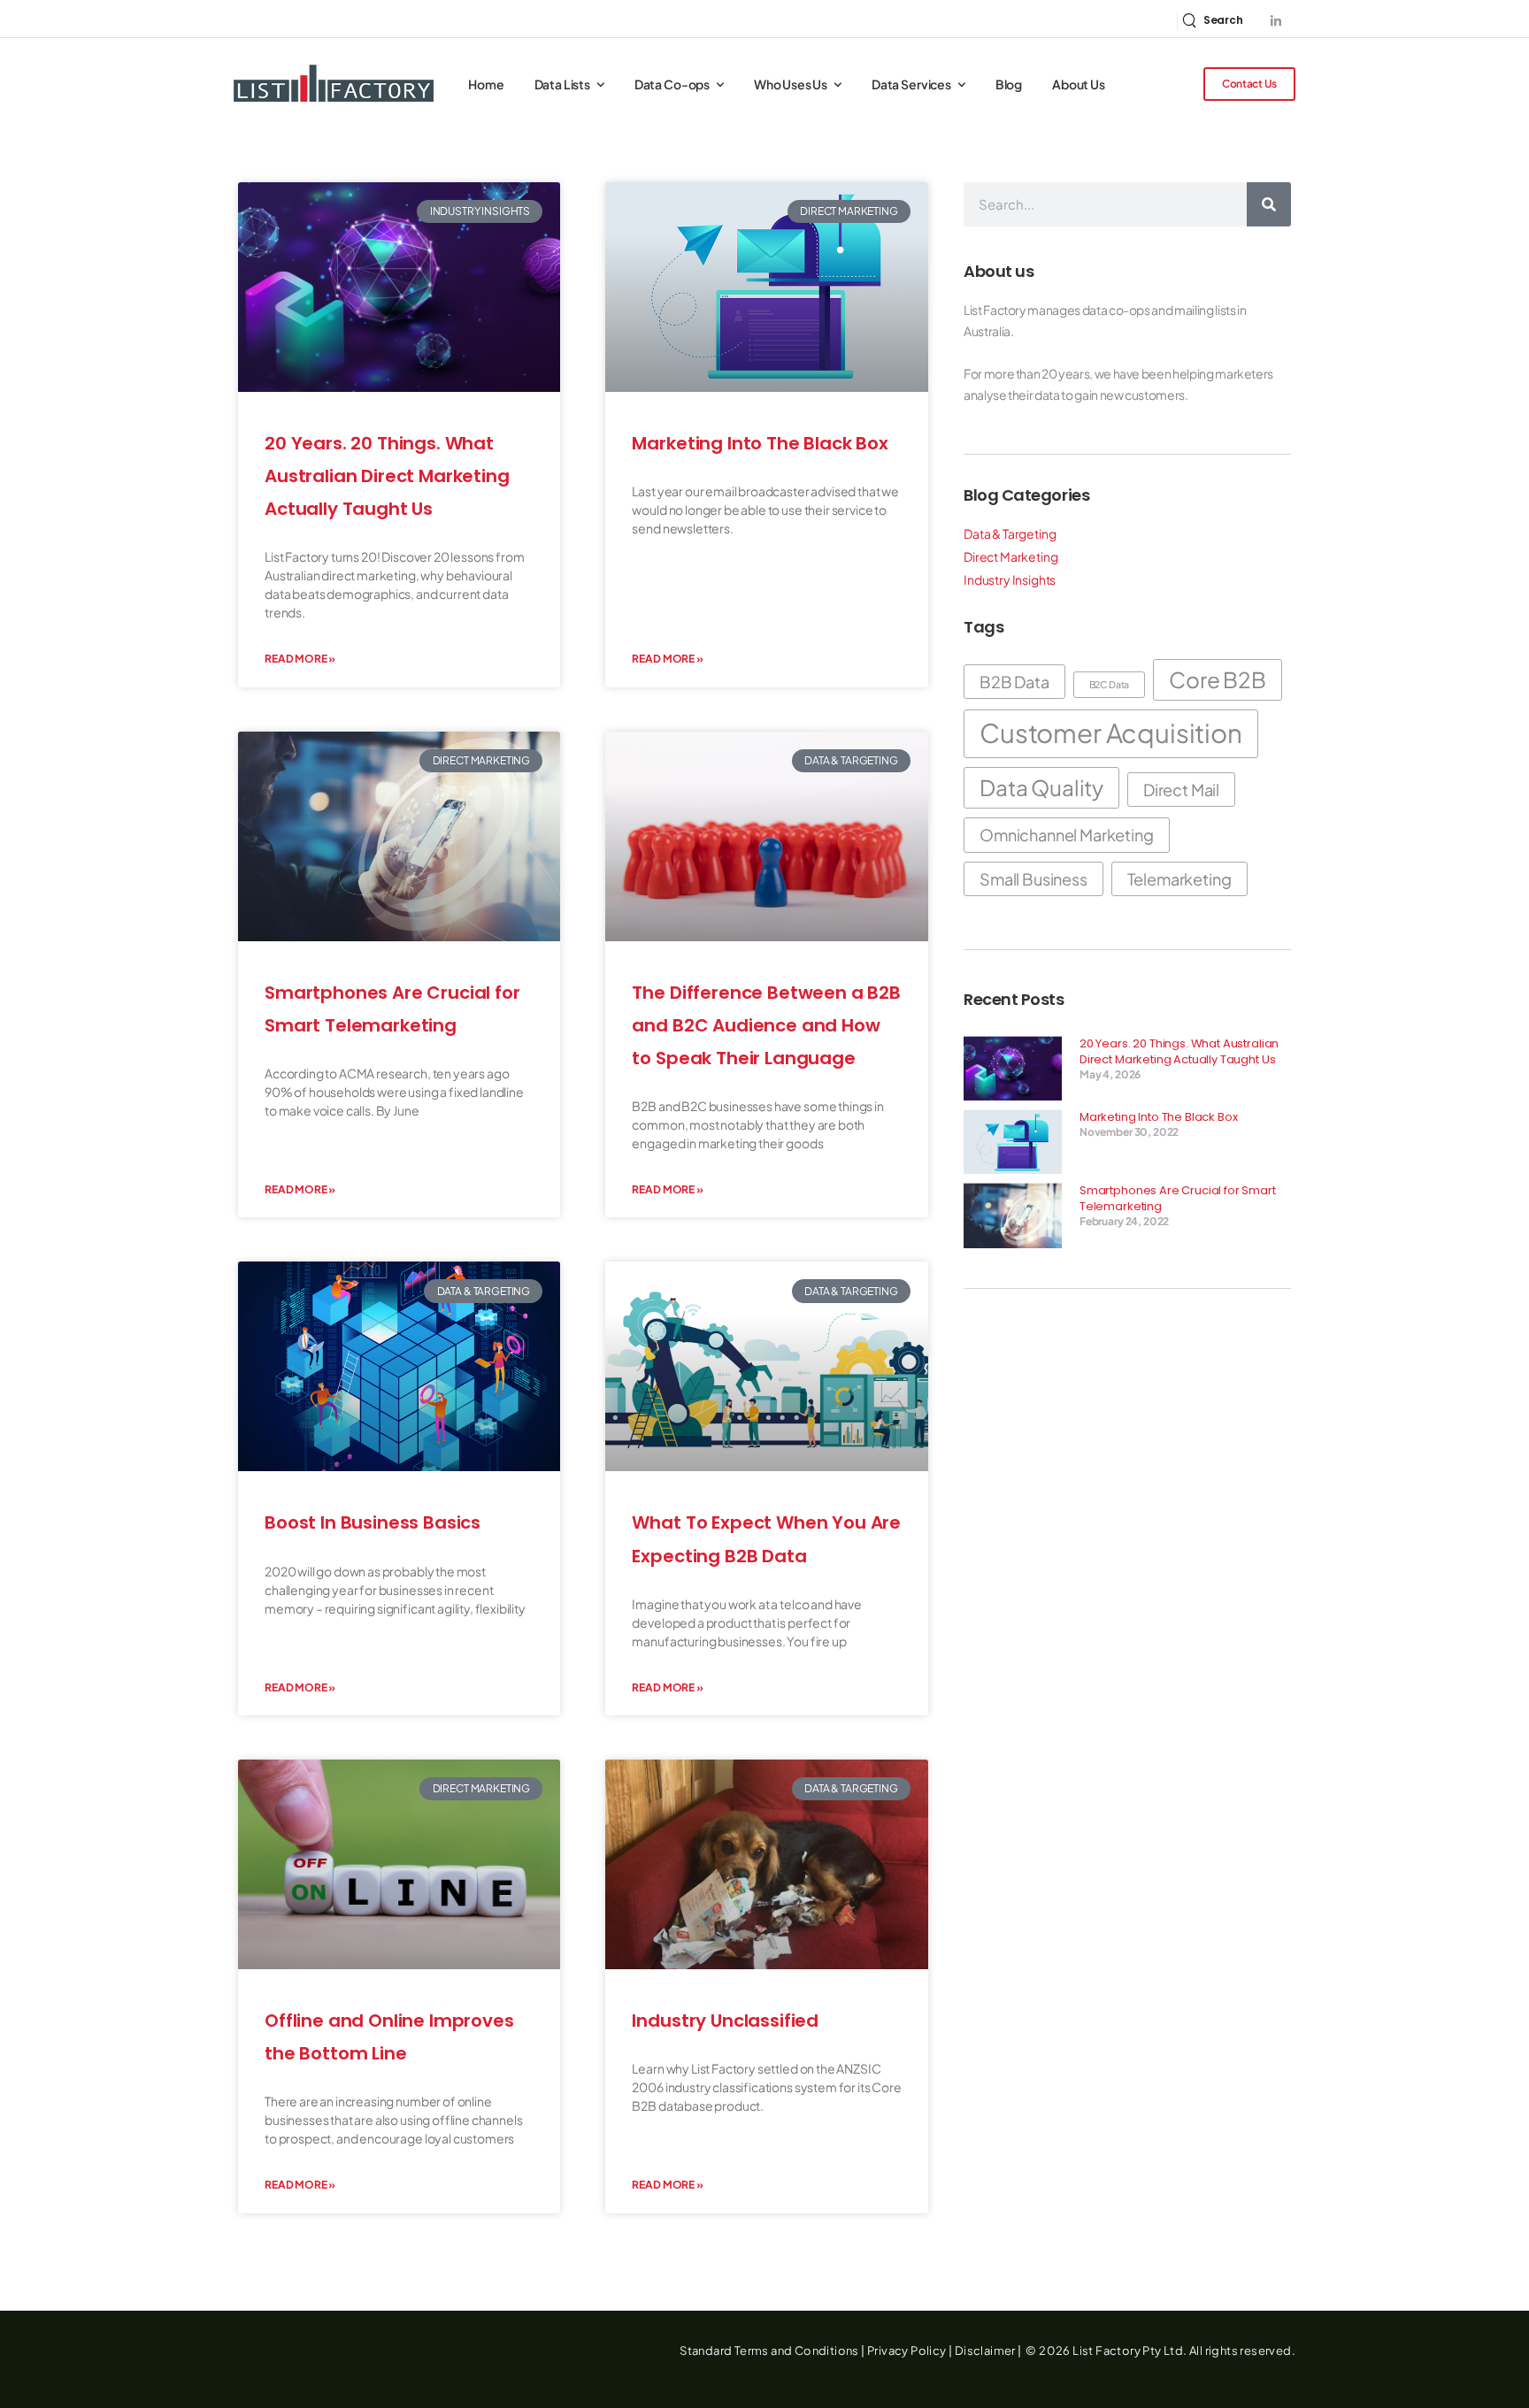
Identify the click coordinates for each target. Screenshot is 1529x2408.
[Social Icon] (1275, 21)
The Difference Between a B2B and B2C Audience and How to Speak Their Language (766, 1025)
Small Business (1033, 879)
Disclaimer (985, 2350)
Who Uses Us (791, 84)
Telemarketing (1179, 879)
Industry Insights (1010, 579)
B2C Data (1110, 684)
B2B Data (1014, 682)
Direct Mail (1181, 790)
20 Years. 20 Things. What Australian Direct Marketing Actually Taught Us (387, 476)
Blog (1009, 84)
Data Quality (1041, 787)
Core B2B (1218, 679)
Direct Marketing (1010, 556)
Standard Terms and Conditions (769, 2350)
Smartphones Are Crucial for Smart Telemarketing (1178, 1198)
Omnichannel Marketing (1067, 835)
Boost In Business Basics (373, 1522)
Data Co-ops (672, 84)
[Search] (1269, 204)
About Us (1079, 84)
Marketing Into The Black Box (760, 443)
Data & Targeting (1010, 533)
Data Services (911, 84)
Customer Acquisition (1111, 733)
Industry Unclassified (725, 2021)
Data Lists (562, 84)
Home (486, 84)
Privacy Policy (907, 2350)
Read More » (300, 659)
